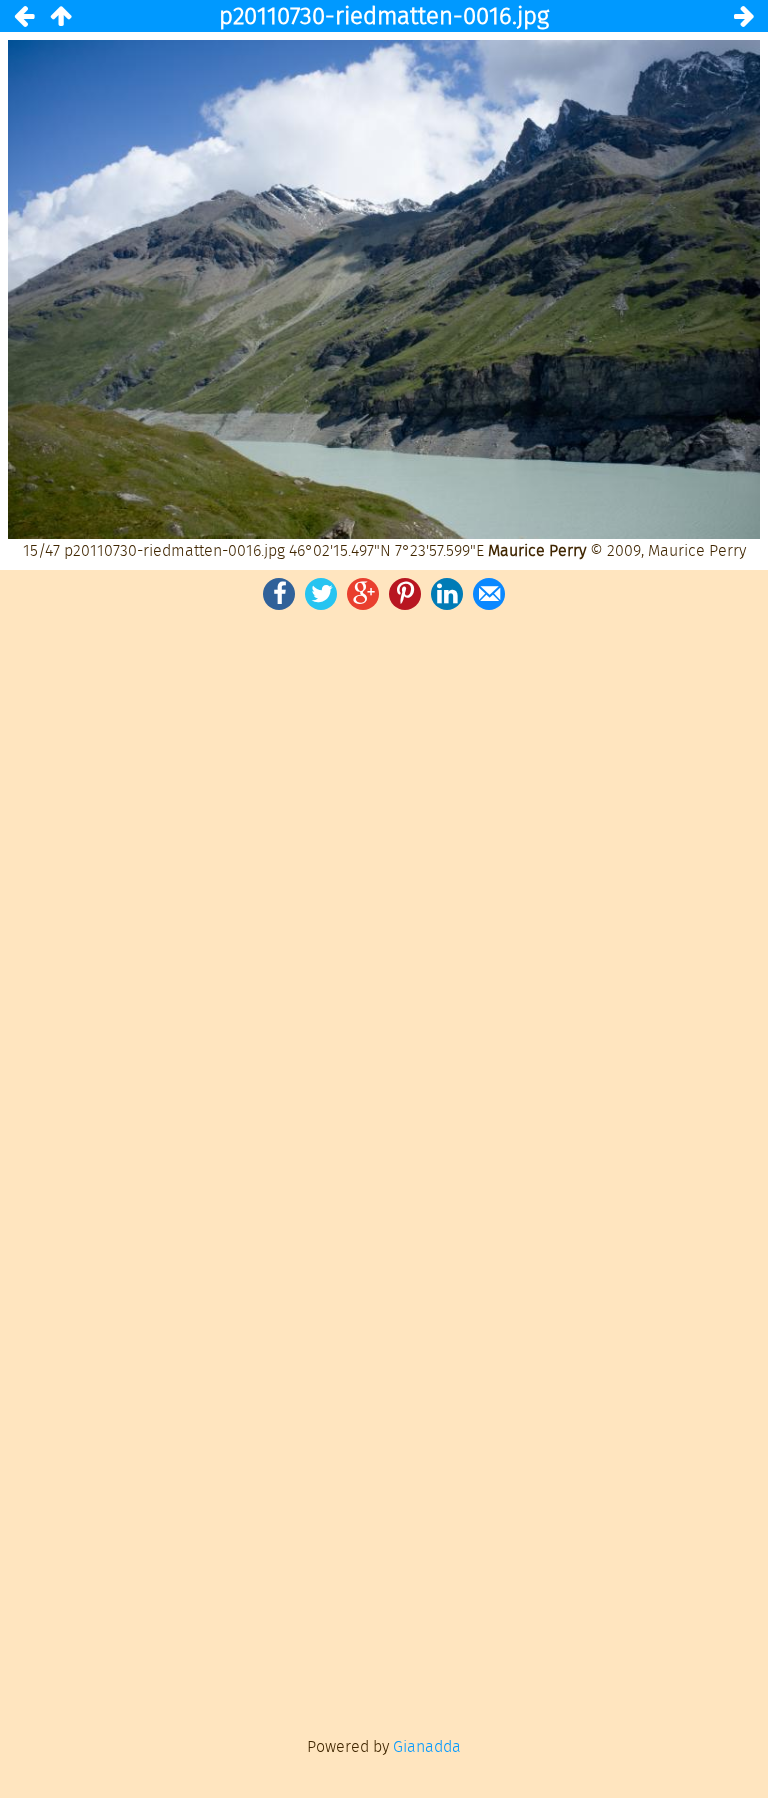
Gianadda (427, 1746)
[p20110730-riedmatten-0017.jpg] (744, 16)
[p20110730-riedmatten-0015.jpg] (24, 16)
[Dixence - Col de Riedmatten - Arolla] (60, 16)
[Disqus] (384, 891)
